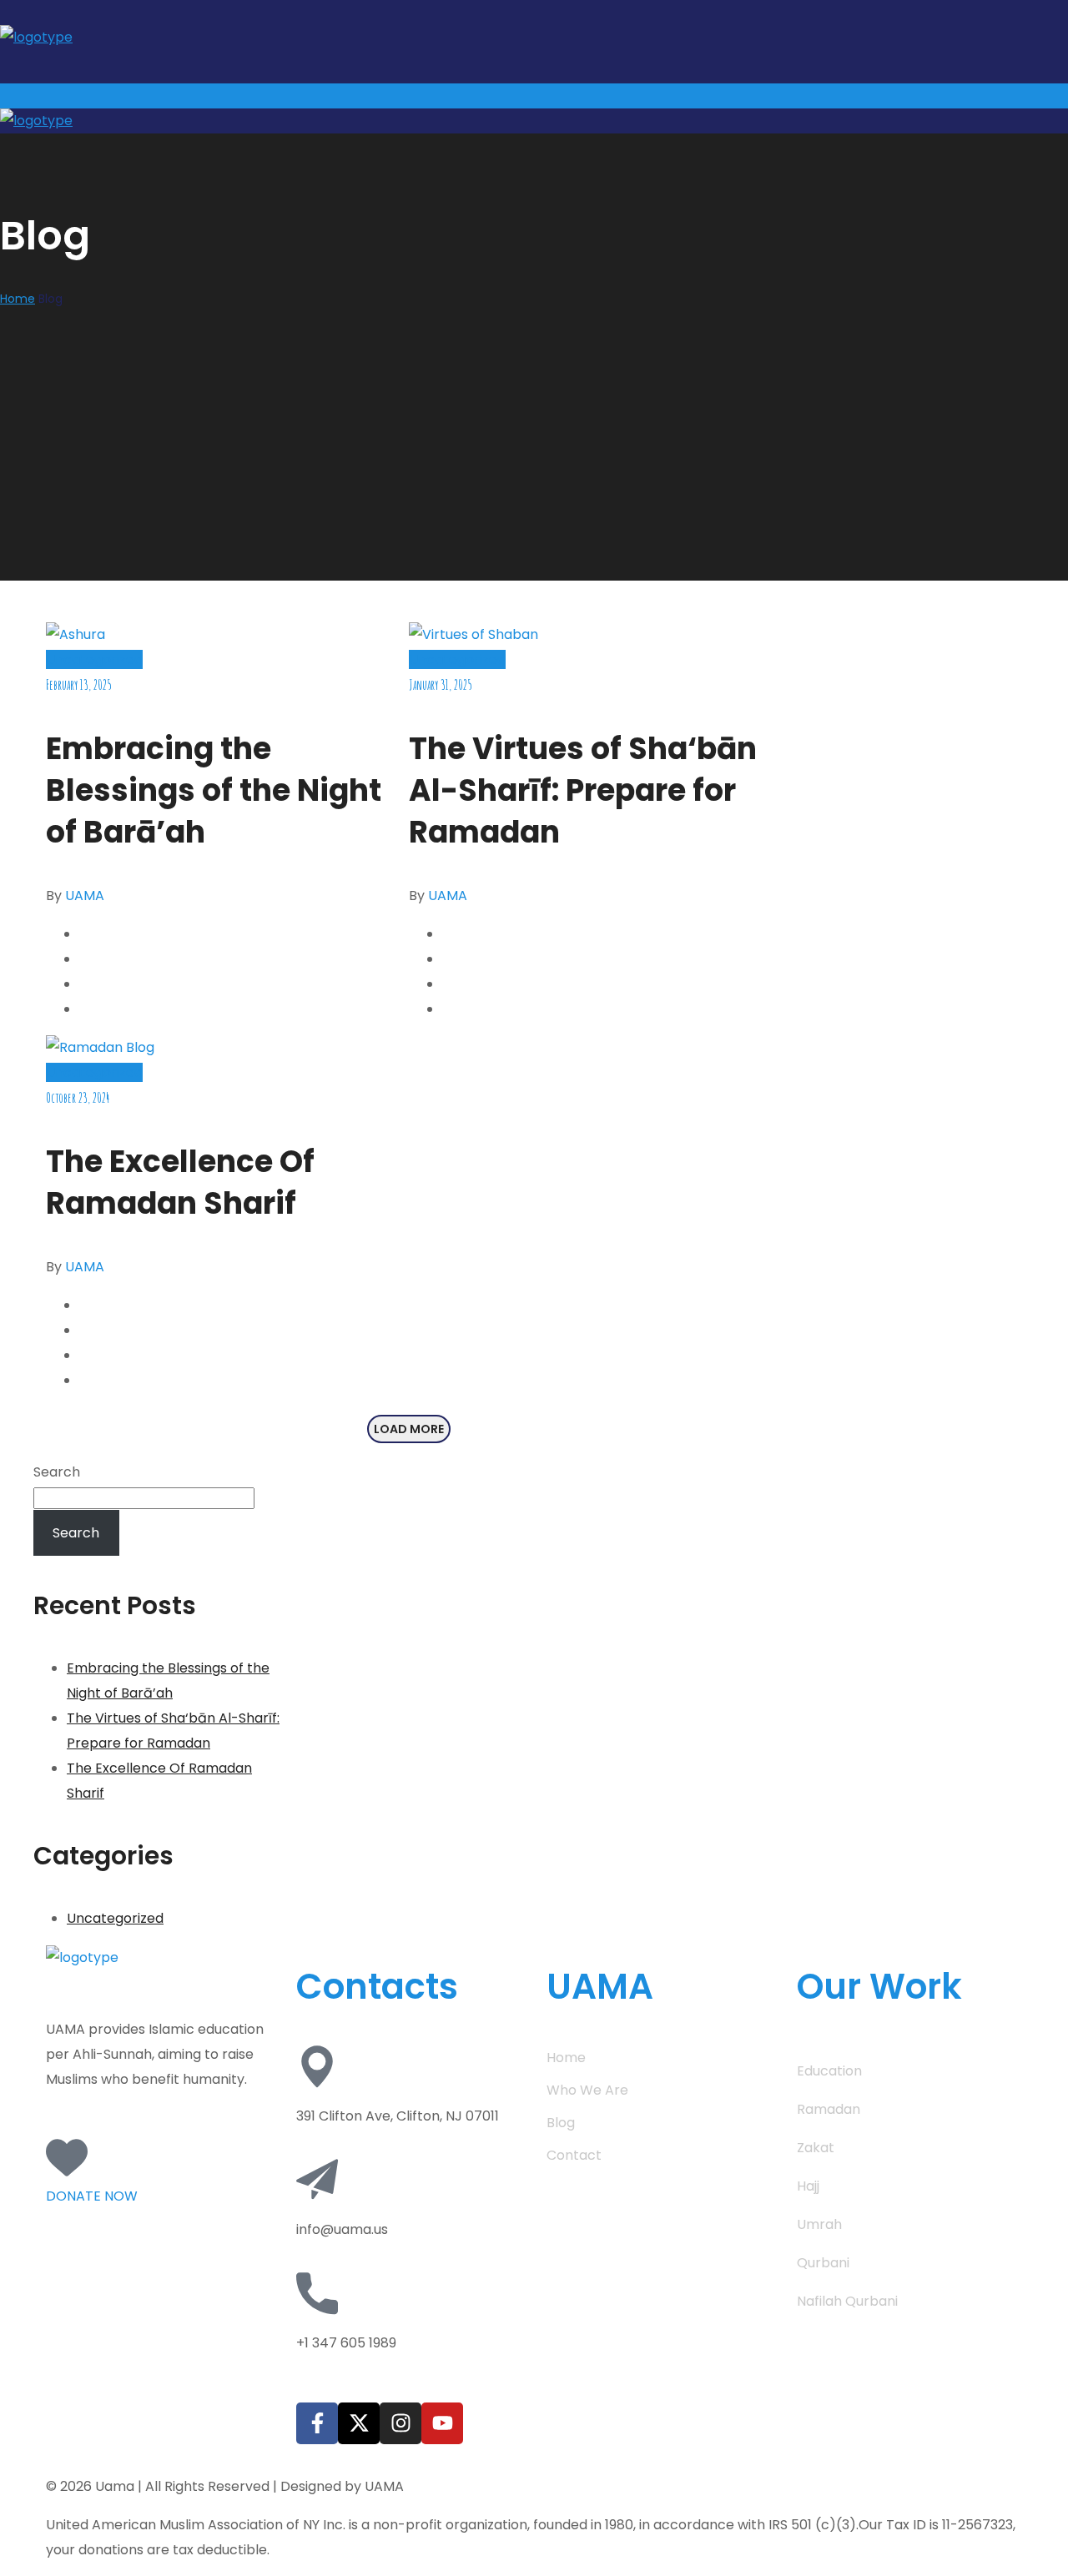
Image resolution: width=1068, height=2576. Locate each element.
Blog (561, 2123)
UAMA (85, 896)
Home (18, 299)
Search (57, 1472)
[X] (359, 2423)
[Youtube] (442, 2423)
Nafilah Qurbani (847, 2301)
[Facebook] (317, 2423)
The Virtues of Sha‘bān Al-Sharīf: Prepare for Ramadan (583, 790)
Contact (574, 2155)
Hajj (808, 2186)
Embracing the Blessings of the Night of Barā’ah (214, 790)
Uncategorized (94, 659)
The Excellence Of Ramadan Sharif (180, 1182)
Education (829, 2071)
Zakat (816, 2148)
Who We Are (587, 2090)
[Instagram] (400, 2423)
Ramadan (829, 2109)
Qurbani (823, 2263)
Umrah (819, 2224)
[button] (159, 2174)
